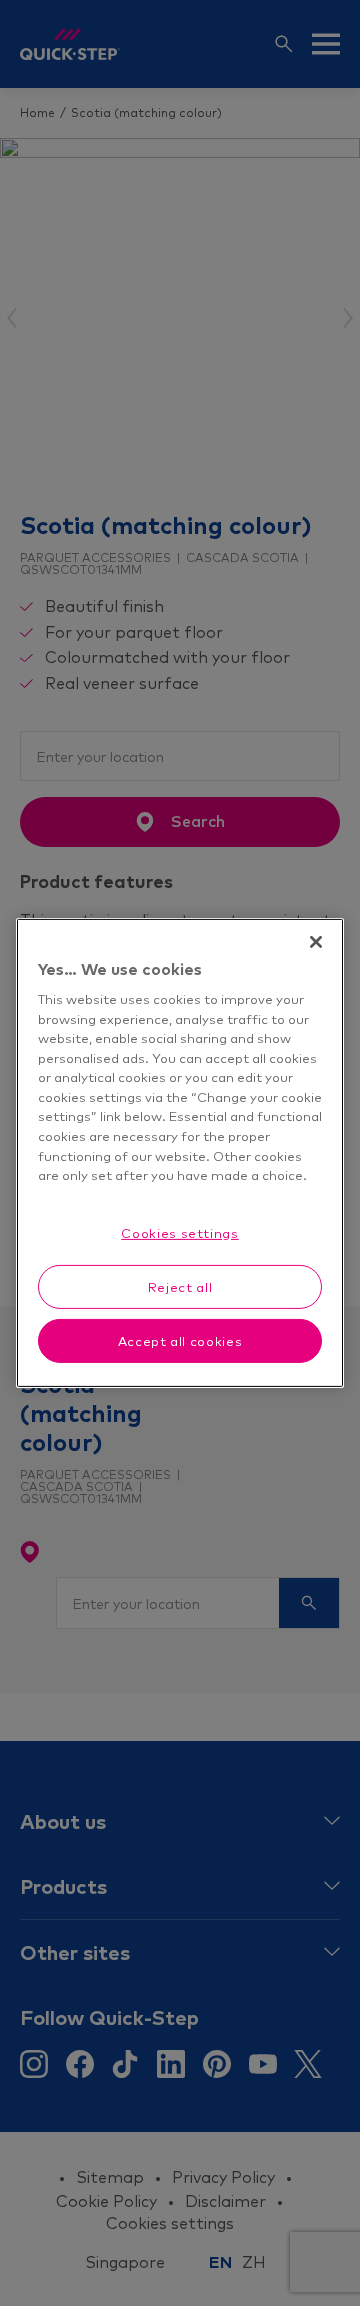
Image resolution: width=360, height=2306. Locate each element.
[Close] (316, 942)
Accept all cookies (180, 1341)
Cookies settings (179, 1232)
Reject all (180, 1287)
